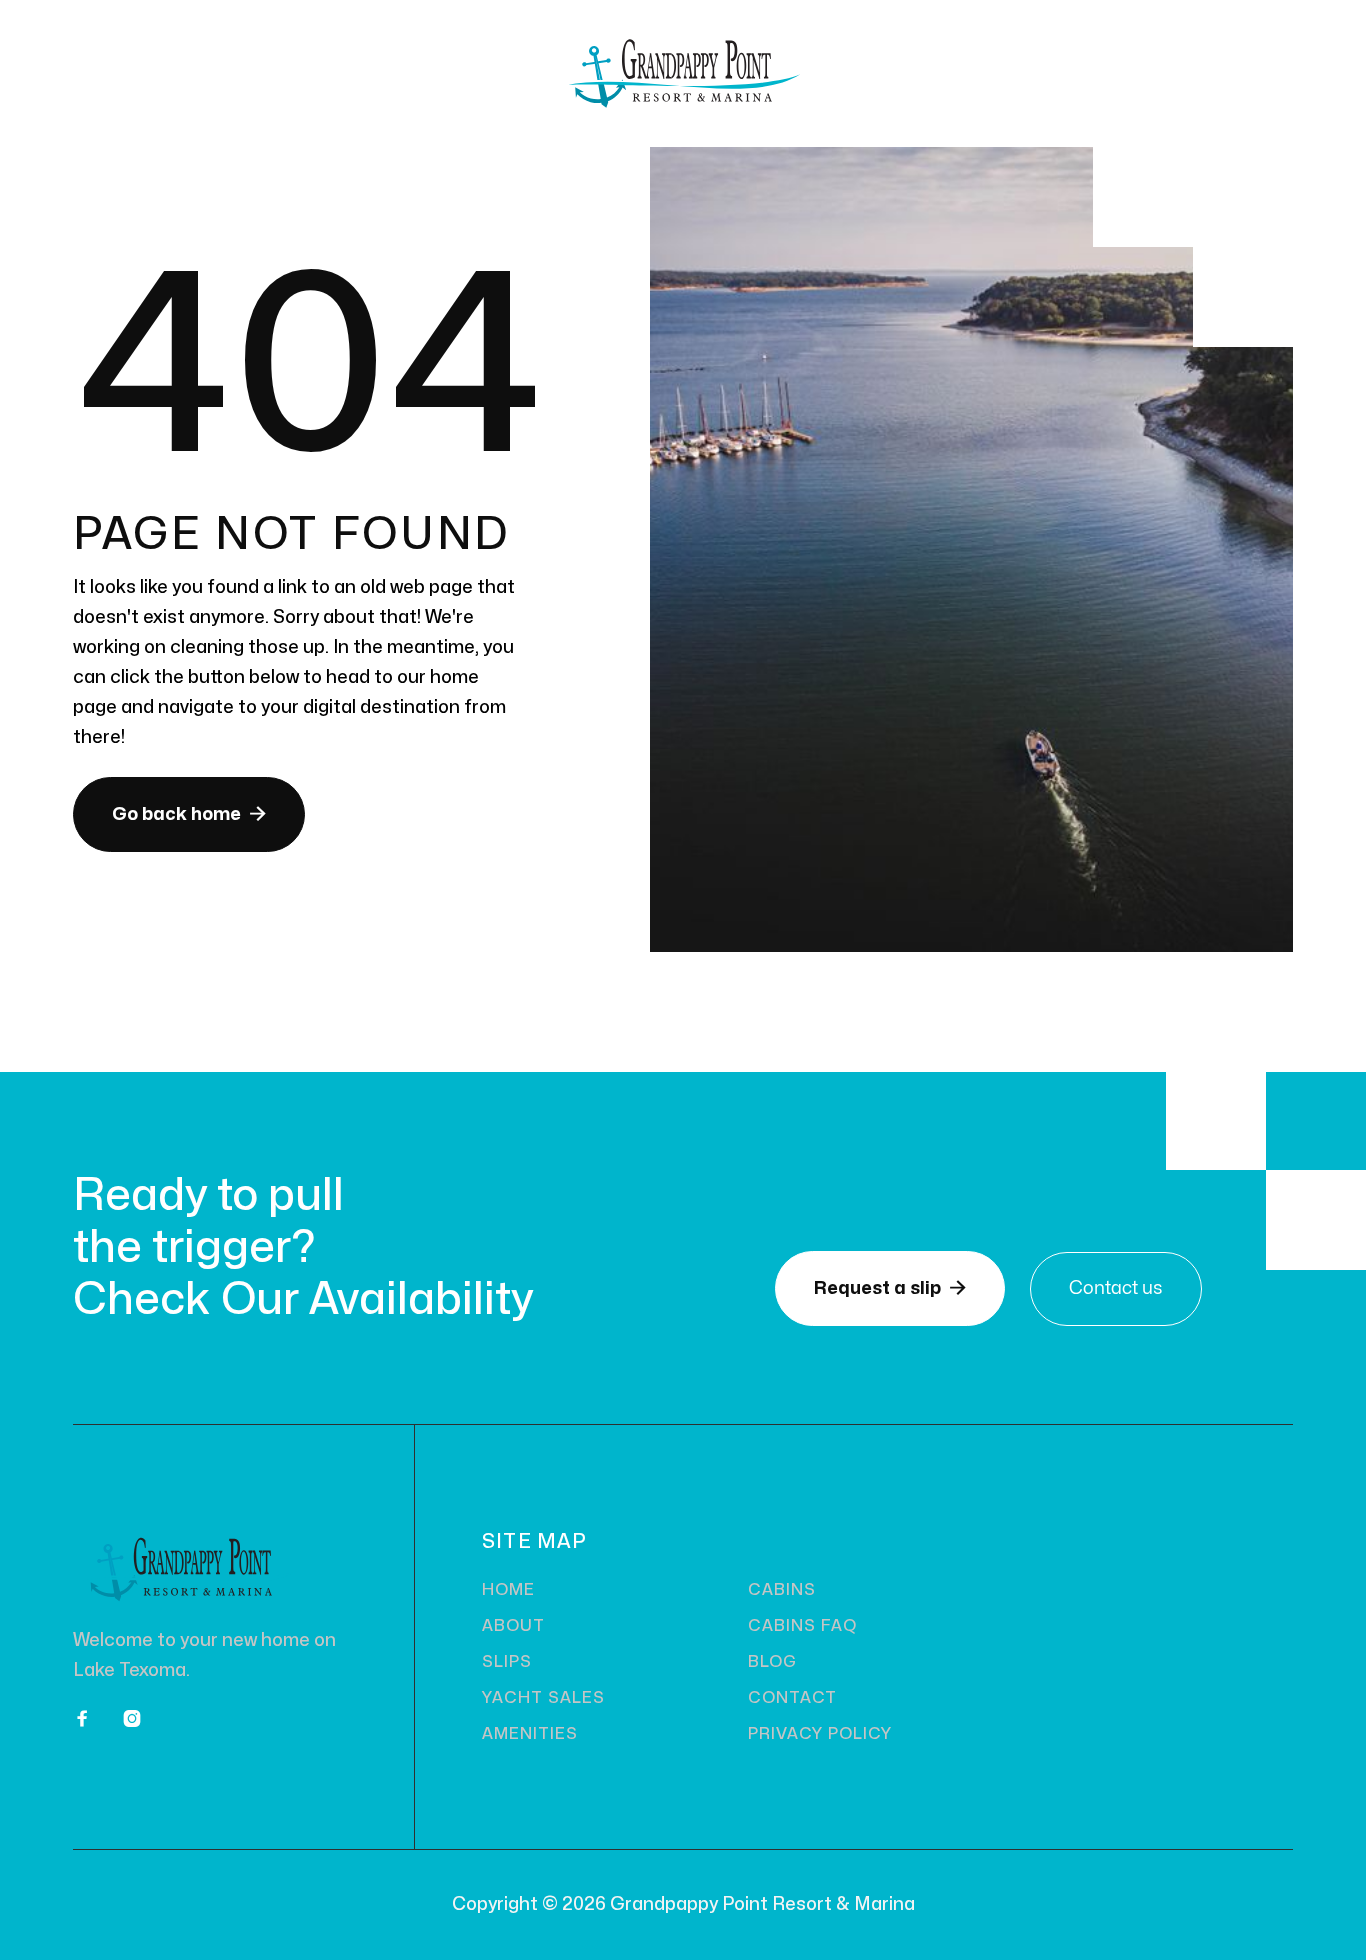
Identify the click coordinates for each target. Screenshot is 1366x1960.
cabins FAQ (802, 1626)
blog (772, 1662)
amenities (530, 1734)
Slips (507, 1662)
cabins (782, 1590)
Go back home (189, 814)
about (513, 1626)
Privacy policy (819, 1734)
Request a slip (890, 1288)
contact (792, 1698)
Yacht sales (543, 1698)
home (508, 1590)
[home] (683, 73)
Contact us (1116, 1288)
